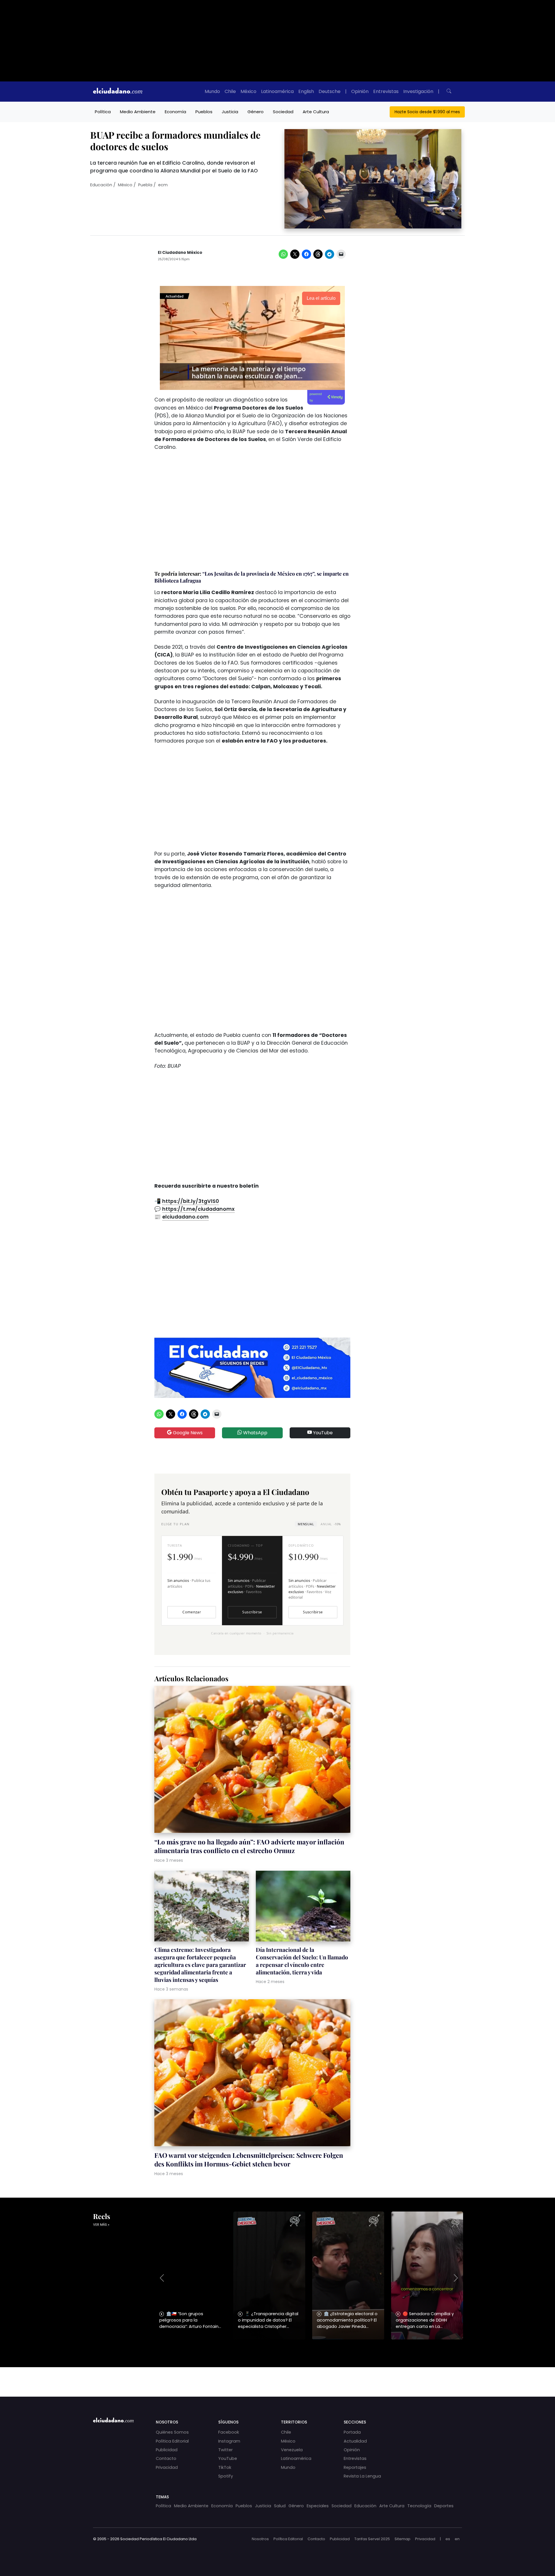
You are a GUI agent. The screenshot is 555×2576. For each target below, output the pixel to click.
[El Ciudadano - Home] (118, 92)
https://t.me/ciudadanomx (198, 1209)
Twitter (225, 2450)
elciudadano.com (185, 1217)
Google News (187, 1433)
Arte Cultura (316, 112)
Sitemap (403, 2539)
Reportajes (355, 2467)
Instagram (229, 2441)
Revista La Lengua (362, 2476)
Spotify (226, 2476)
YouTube (322, 1433)
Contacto (166, 2458)
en (457, 2539)
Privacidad (167, 2467)
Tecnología (419, 2506)
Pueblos (204, 112)
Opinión (360, 91)
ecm (163, 185)
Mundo (212, 91)
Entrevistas (386, 91)
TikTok (225, 2467)
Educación (101, 185)
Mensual (306, 1524)
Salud (280, 2506)
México (248, 91)
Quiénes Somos (172, 2432)
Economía (175, 112)
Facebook (229, 2432)
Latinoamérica (277, 91)
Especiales (318, 2506)
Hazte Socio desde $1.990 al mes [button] (427, 112)
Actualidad (355, 2441)
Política (103, 112)
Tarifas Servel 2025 (372, 2539)
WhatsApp (255, 1433)
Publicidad (167, 2450)
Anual (331, 1524)
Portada (352, 2432)
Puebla (145, 185)
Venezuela (292, 2450)
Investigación (418, 91)
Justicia (230, 112)
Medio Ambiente (138, 112)
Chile (230, 91)
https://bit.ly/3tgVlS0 (190, 1201)
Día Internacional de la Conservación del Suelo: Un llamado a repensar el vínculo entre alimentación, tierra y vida (302, 1961)
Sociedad (283, 112)
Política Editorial (172, 2441)
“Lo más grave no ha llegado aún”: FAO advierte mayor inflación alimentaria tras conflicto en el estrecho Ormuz (249, 1846)
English (306, 91)
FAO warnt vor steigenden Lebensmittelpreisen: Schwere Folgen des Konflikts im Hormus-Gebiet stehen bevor (249, 2160)
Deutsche (330, 91)
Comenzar (192, 1612)
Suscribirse (252, 1612)
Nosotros (260, 2539)
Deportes (444, 2506)
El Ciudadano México (180, 253)
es (448, 2539)
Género (256, 112)
